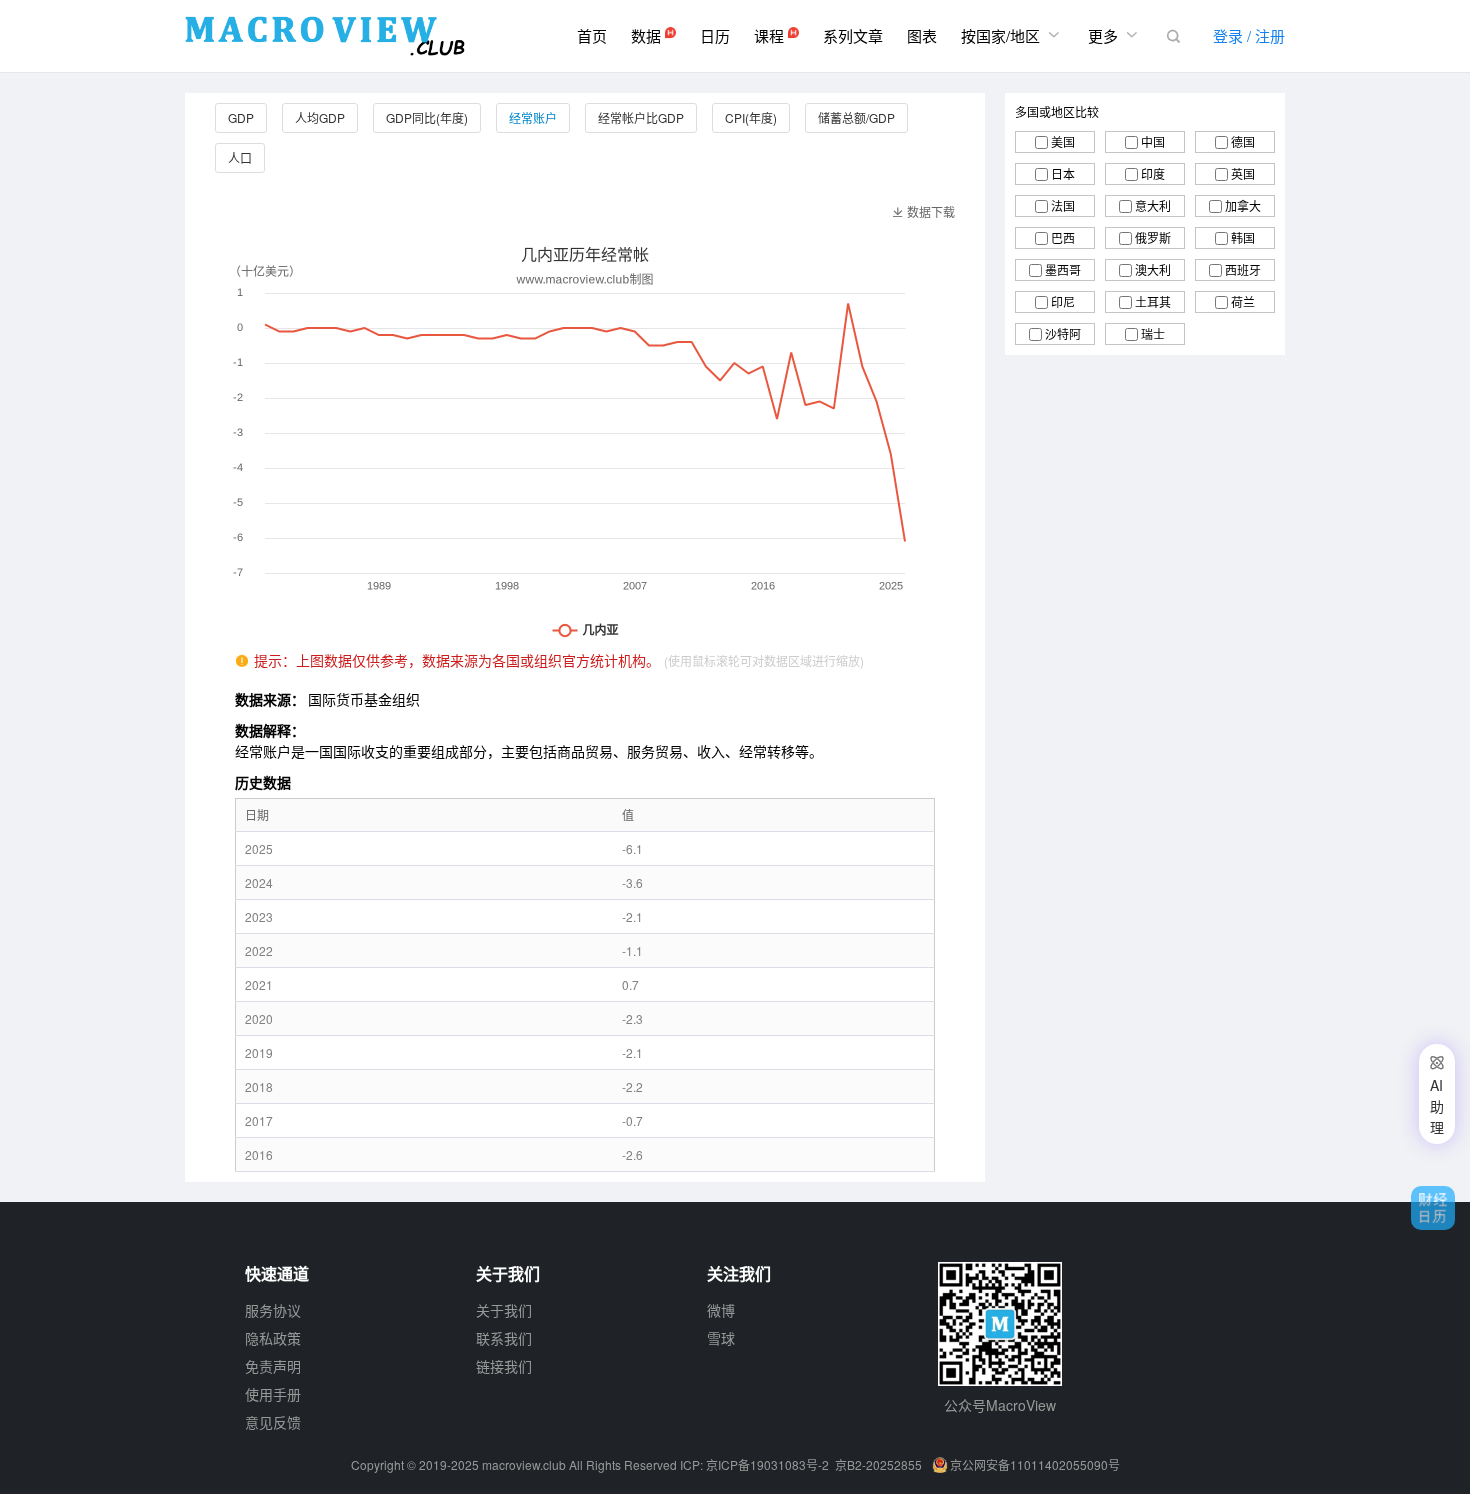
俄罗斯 (1153, 237)
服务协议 (273, 1310)
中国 (1153, 141)
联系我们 (504, 1338)
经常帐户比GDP (641, 117)
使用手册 (273, 1394)
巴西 (1063, 237)
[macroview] (325, 36)
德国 (1243, 141)
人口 (240, 157)
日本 (1063, 173)
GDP (241, 117)
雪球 (721, 1338)
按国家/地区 (1012, 35)
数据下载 (923, 211)
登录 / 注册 (1249, 35)
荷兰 (1243, 301)
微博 (721, 1310)
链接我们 (504, 1366)
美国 (1063, 141)
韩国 (1243, 237)
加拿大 (1243, 205)
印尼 (1063, 301)
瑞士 (1153, 333)
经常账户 (533, 117)
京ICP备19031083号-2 (767, 1464)
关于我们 (504, 1310)
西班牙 (1243, 269)
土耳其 (1153, 301)
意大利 (1153, 205)
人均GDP (320, 117)
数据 (648, 35)
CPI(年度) (751, 117)
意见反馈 (273, 1422)
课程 (771, 35)
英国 (1243, 173)
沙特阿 (1063, 333)
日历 (715, 35)
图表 (922, 35)
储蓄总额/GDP (856, 117)
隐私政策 (273, 1338)
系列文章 (853, 35)
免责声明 (273, 1366)
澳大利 (1153, 269)
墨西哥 (1063, 269)
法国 (1063, 205)
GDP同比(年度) (427, 117)
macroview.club (524, 1464)
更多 (1115, 35)
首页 (592, 35)
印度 (1153, 173)
